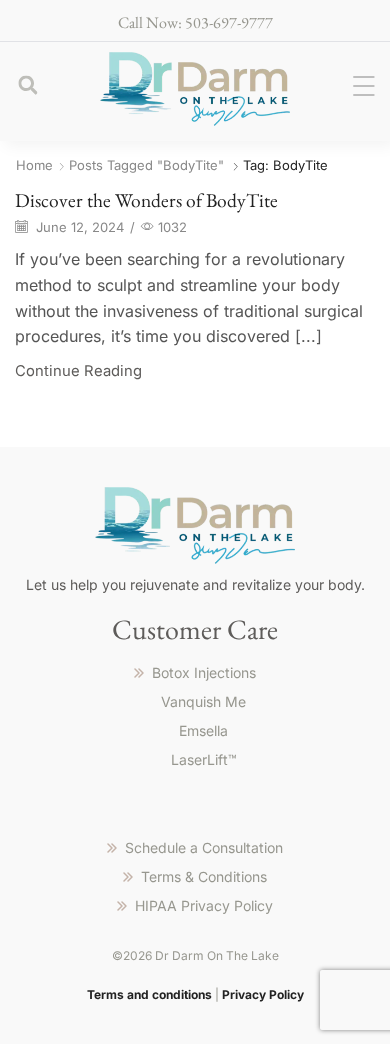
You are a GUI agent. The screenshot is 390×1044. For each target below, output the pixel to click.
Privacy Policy (263, 994)
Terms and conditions (149, 994)
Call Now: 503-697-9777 (195, 22)
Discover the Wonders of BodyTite (146, 200)
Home (34, 165)
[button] (27, 85)
